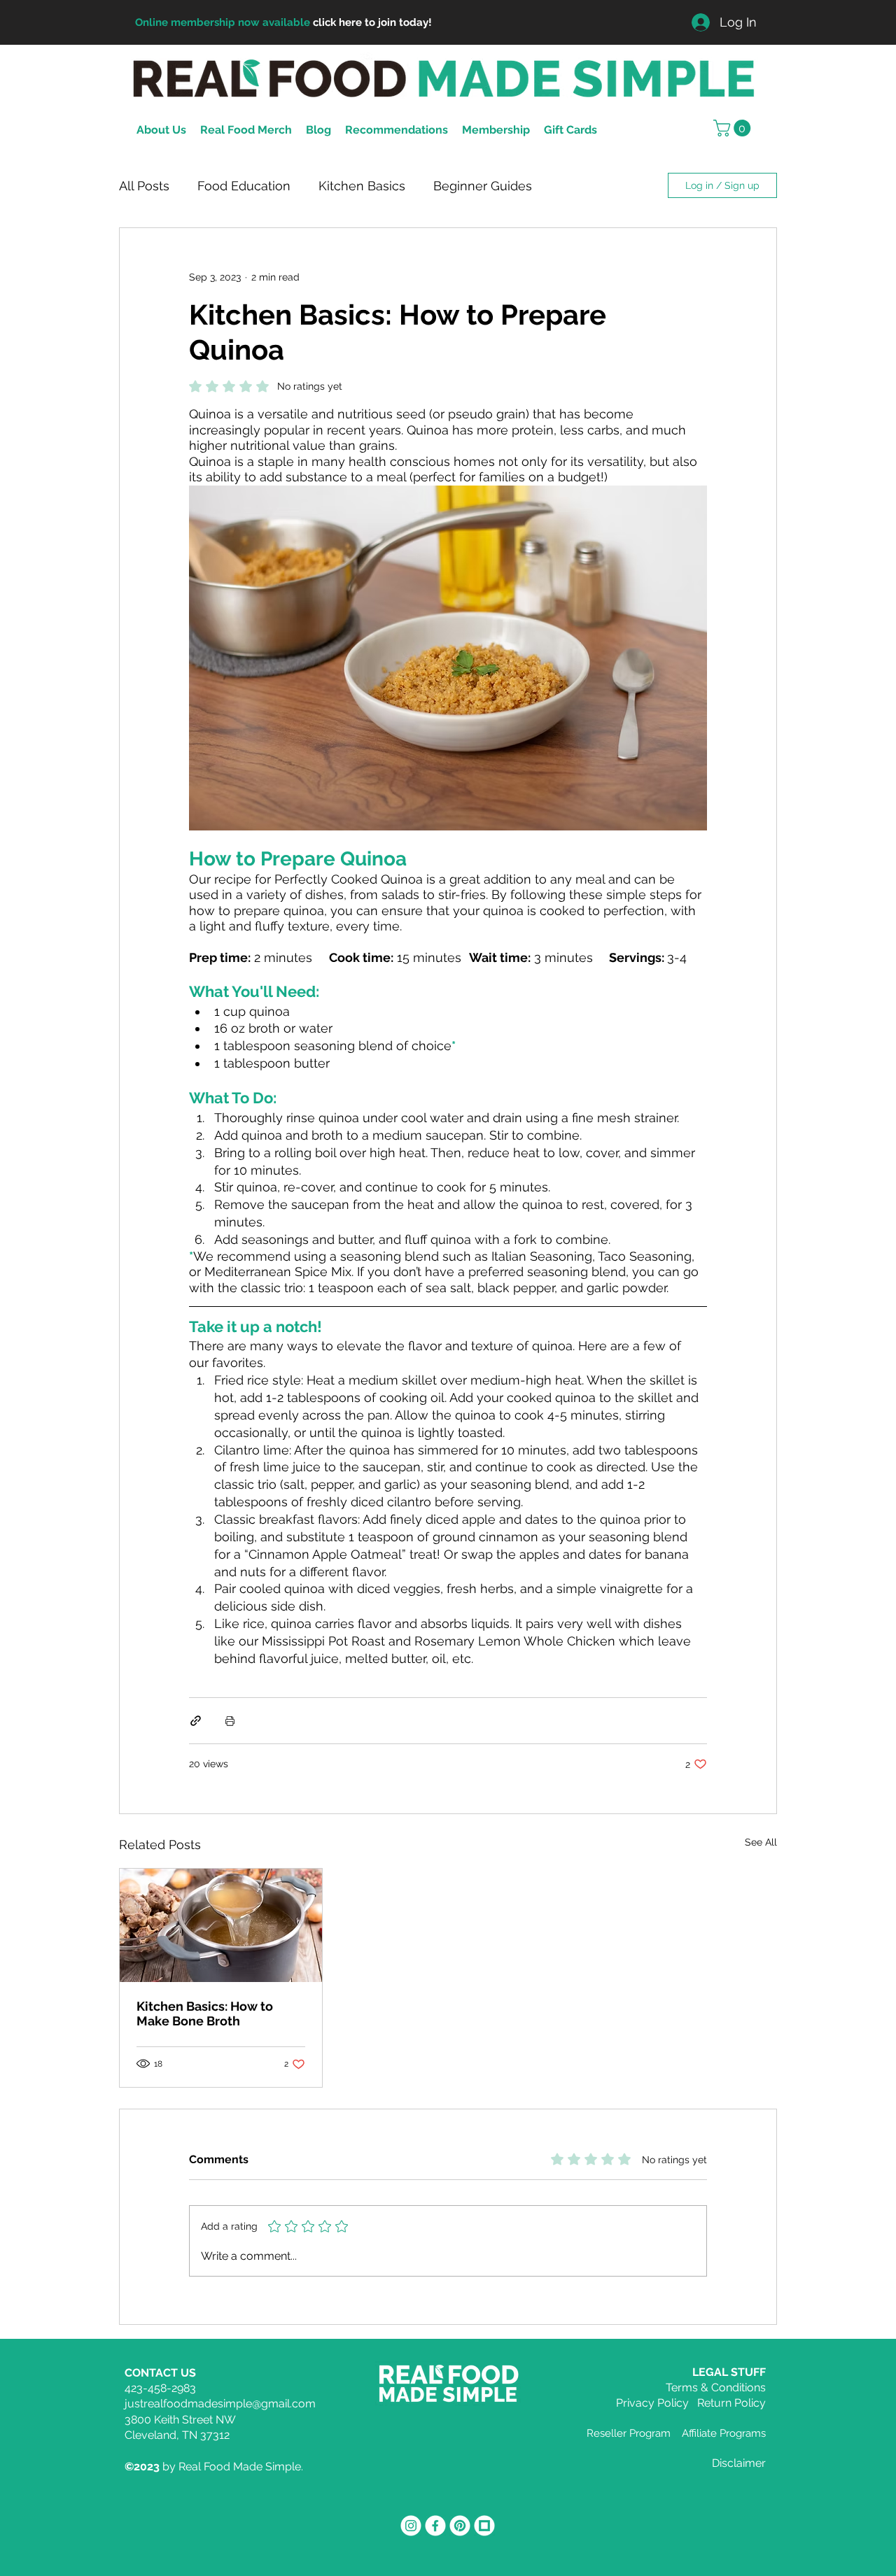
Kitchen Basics (362, 186)
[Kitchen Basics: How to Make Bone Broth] (221, 1925)
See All (761, 1842)
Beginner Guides (483, 186)
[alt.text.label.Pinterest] (460, 2526)
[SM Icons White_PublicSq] (484, 2526)
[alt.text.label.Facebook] (435, 2526)
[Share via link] (196, 1721)
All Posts (144, 186)
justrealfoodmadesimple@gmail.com (220, 2404)
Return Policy (731, 2403)
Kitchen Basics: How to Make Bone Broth (205, 2014)
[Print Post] (230, 1721)
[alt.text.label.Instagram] (411, 2526)
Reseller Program (629, 2433)
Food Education (244, 186)
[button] (734, 128)
